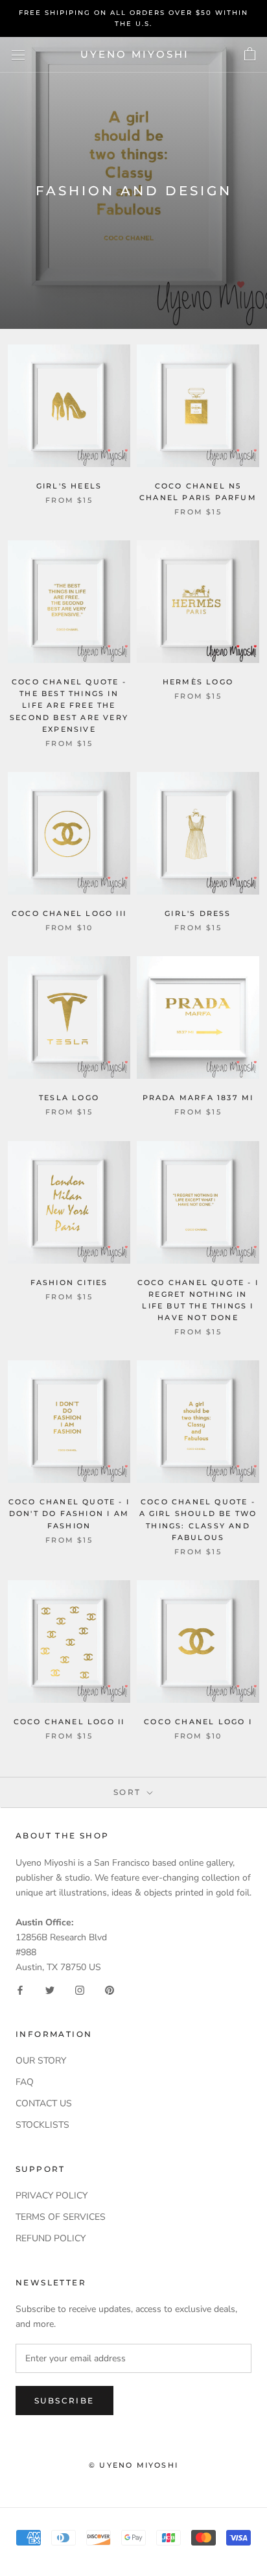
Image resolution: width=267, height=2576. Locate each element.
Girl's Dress (198, 913)
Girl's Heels (69, 486)
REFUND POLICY (51, 2238)
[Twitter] (50, 1989)
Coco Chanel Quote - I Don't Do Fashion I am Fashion (69, 1513)
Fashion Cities (69, 1282)
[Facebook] (20, 1989)
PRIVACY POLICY (52, 2196)
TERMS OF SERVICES (61, 2217)
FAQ (25, 2082)
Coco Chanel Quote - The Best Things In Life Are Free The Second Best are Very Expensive (69, 705)
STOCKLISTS (42, 2125)
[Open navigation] (18, 55)
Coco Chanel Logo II (69, 1722)
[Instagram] (80, 1989)
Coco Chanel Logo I (198, 1722)
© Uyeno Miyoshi (133, 2465)
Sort (129, 1792)
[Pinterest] (110, 1989)
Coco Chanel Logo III (69, 913)
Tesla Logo (69, 1098)
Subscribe (64, 2401)
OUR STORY (41, 2061)
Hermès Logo (198, 682)
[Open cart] (250, 54)
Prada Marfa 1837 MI (198, 1098)
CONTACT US (44, 2103)
